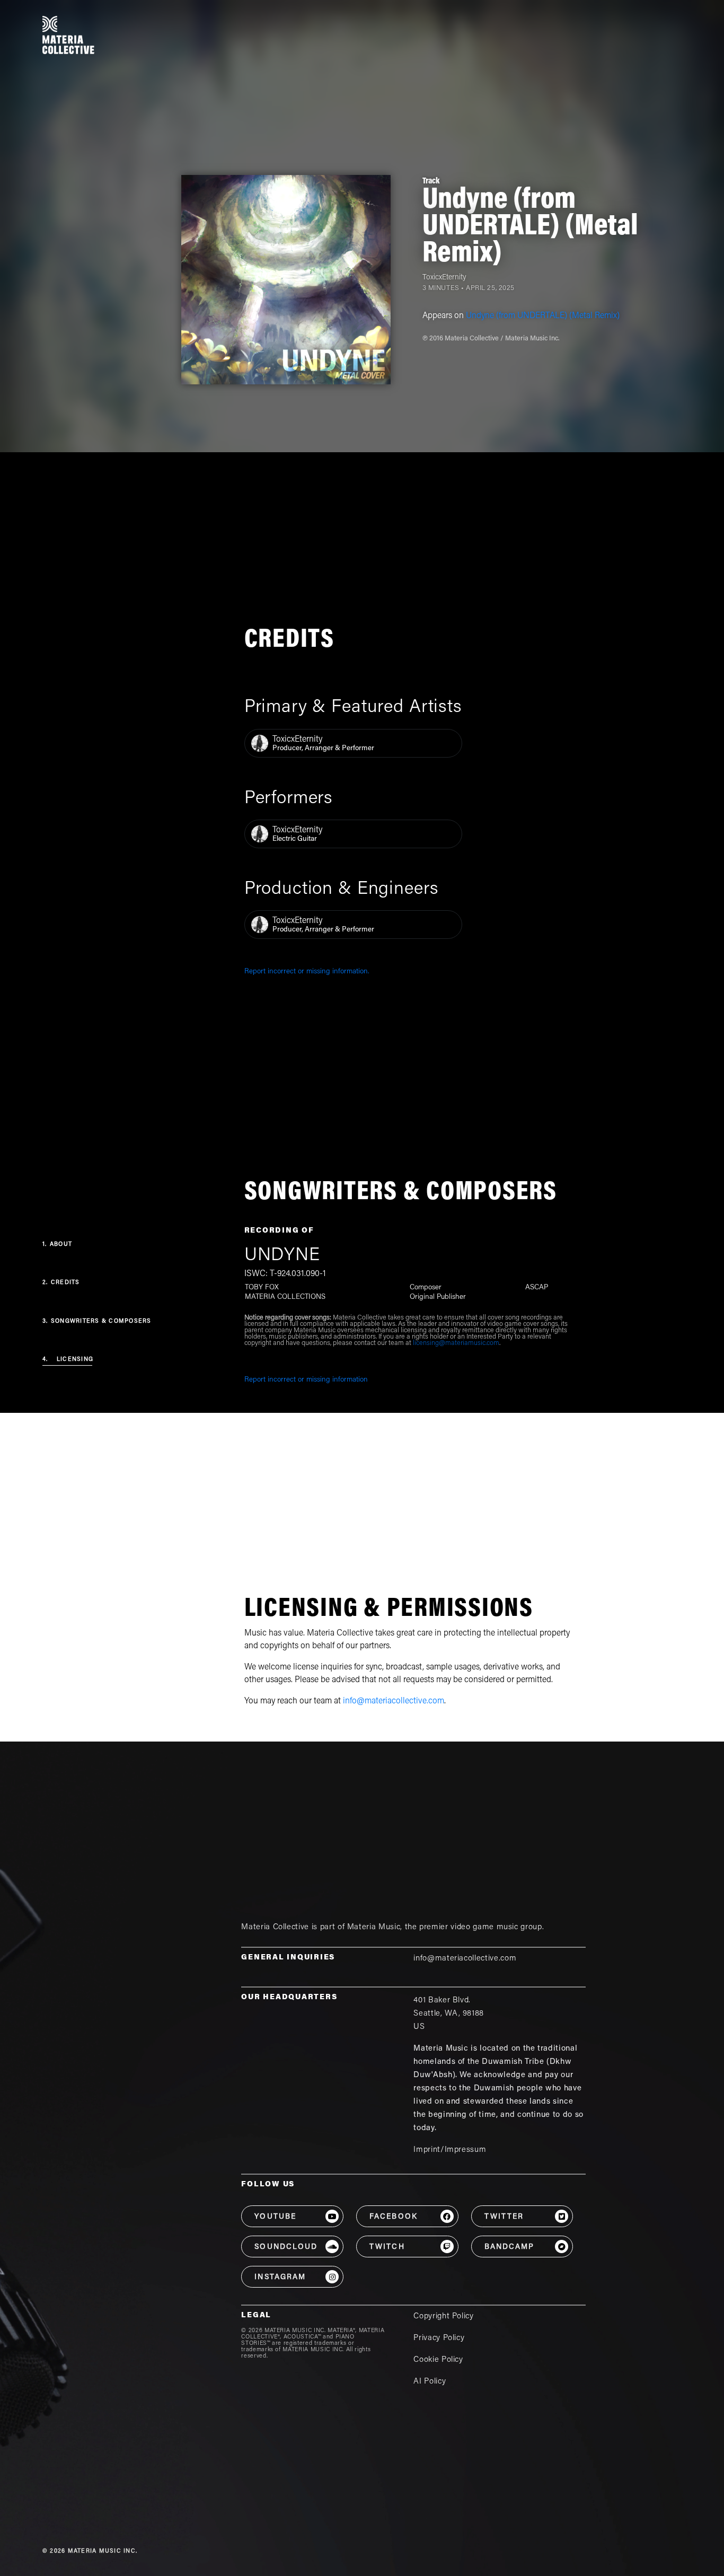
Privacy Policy (439, 2338)
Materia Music (374, 1927)
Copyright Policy (443, 2316)
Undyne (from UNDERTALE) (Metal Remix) (543, 316)
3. (97, 1321)
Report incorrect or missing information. (307, 972)
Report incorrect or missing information (306, 1380)
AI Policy (430, 2382)
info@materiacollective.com (394, 1701)
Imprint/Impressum (450, 2150)
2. (61, 1283)
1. (57, 1245)
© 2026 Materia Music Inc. (90, 2551)
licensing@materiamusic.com (456, 1343)
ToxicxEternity (444, 278)
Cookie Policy (438, 2360)
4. (68, 1360)
